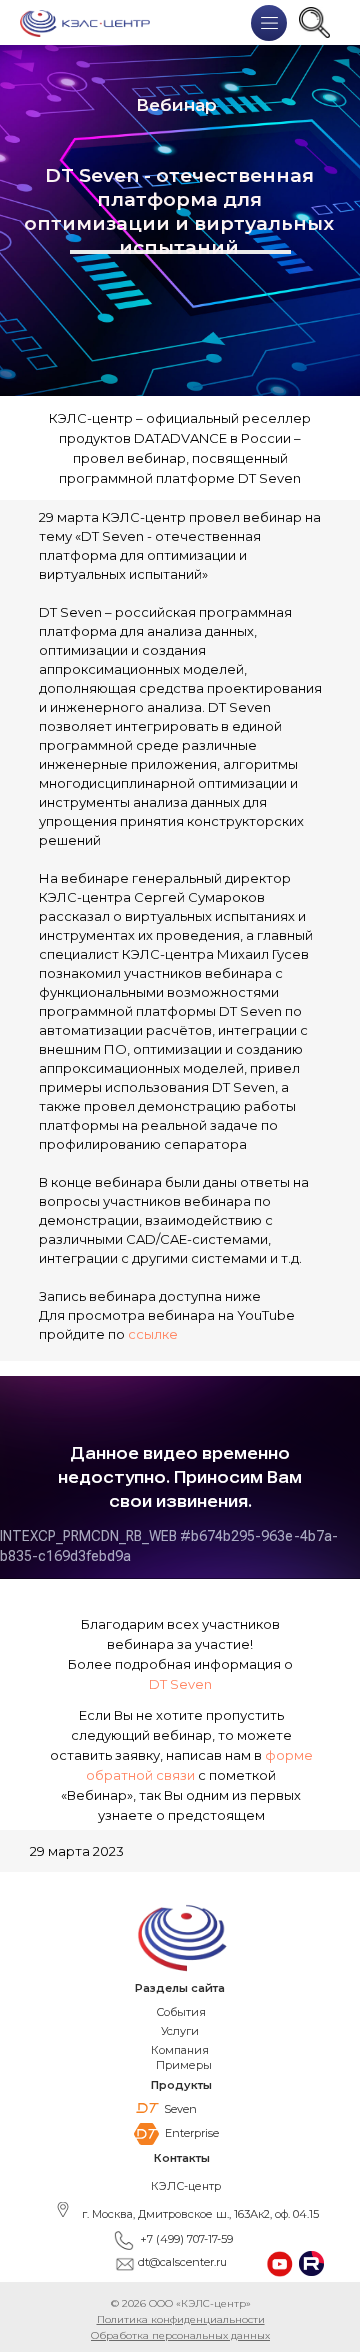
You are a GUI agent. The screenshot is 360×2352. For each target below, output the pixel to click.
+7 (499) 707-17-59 (186, 2239)
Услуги (180, 2031)
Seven (180, 2109)
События (181, 2012)
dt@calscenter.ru (182, 2262)
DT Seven (180, 1684)
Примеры (184, 2065)
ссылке (153, 1334)
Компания (180, 2050)
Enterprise (192, 2133)
